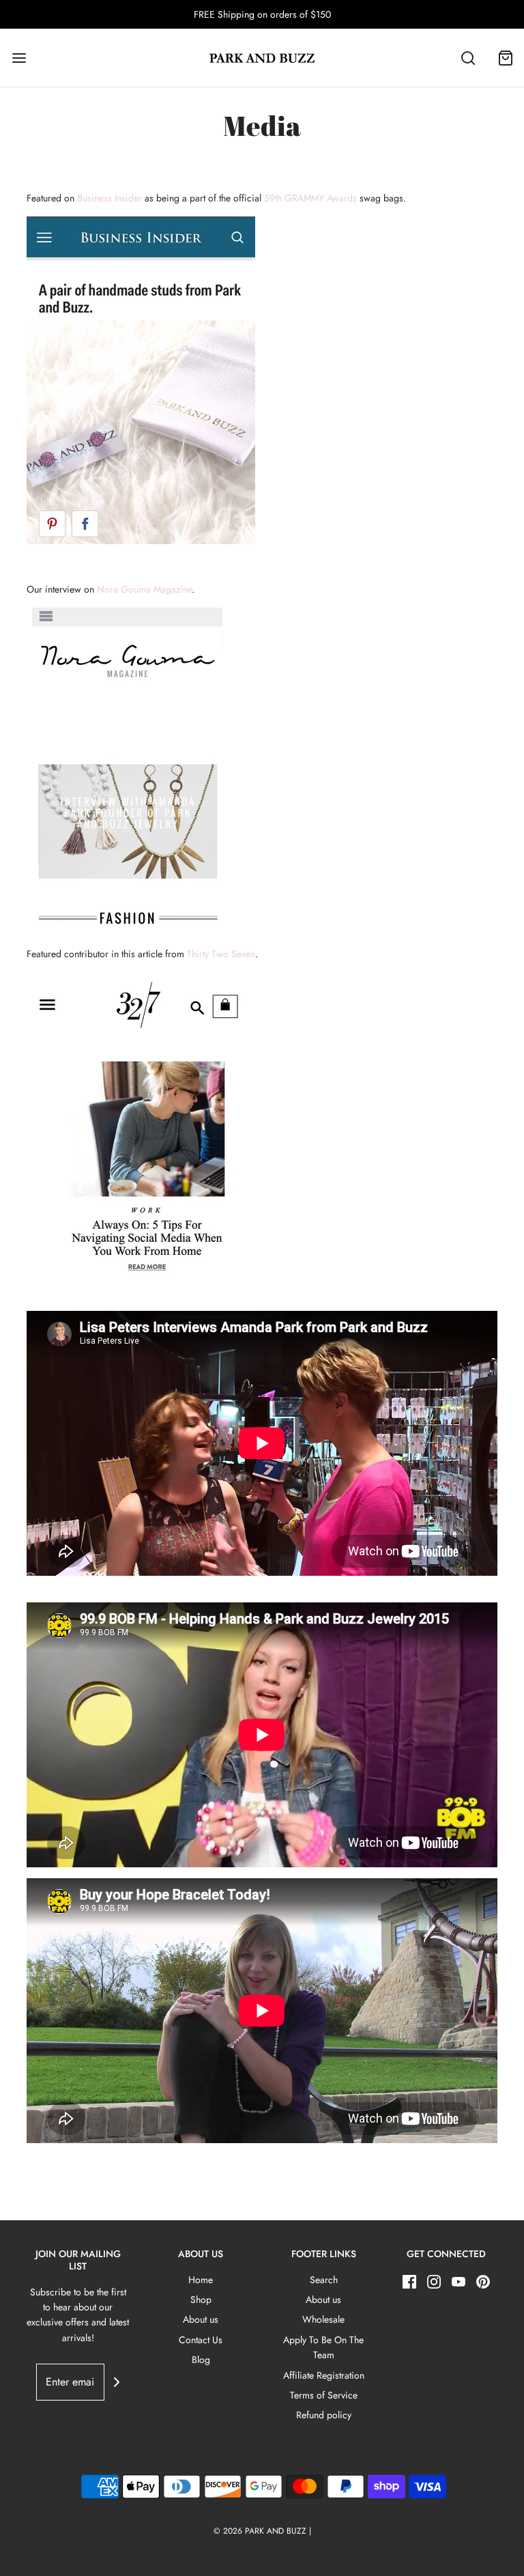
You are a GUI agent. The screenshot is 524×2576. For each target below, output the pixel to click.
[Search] (468, 58)
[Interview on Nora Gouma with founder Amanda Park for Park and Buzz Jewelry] (127, 770)
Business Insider (111, 198)
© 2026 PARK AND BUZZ (260, 2531)
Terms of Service (324, 2395)
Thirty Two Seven (221, 954)
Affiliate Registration (324, 2375)
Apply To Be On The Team (323, 2347)
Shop (201, 2299)
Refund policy (324, 2415)
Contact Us (201, 2340)
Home (201, 2280)
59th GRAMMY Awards (310, 198)
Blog (201, 2360)
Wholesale (323, 2319)
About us (201, 2319)
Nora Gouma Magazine (144, 589)
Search (324, 2280)
